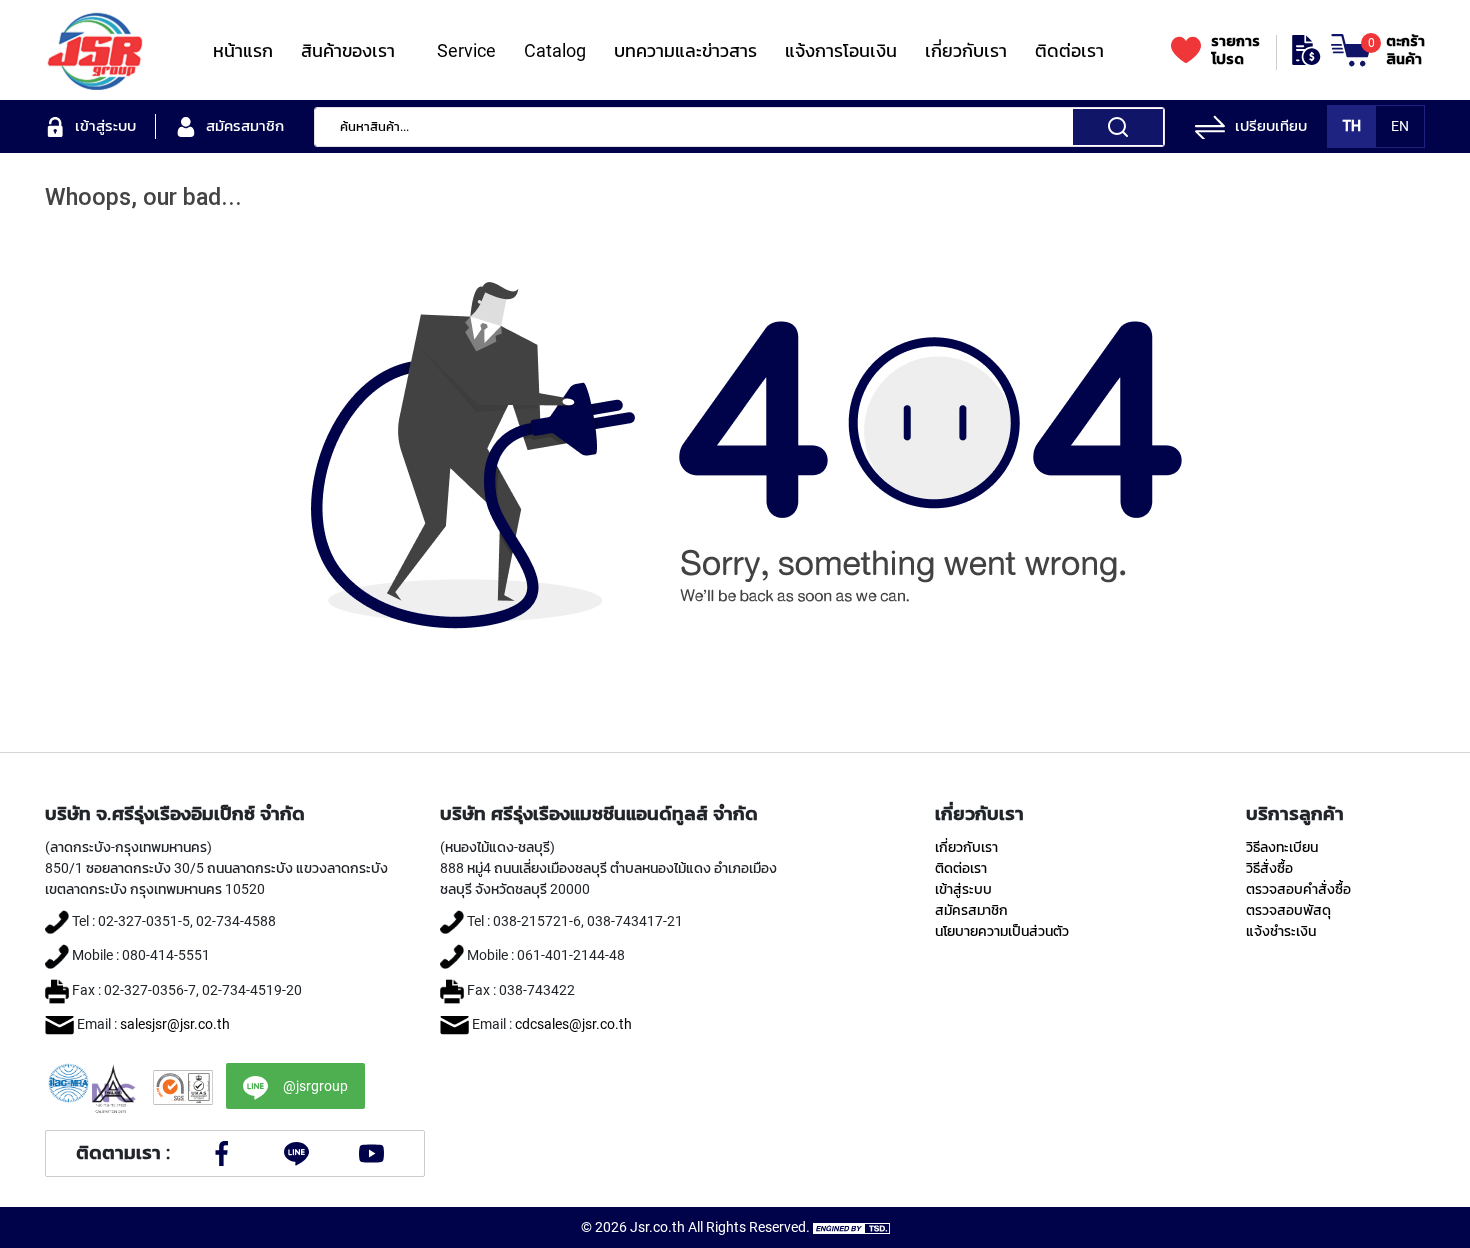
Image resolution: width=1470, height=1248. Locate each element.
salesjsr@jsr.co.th (175, 1024)
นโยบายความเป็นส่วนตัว (1002, 931)
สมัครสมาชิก (971, 910)
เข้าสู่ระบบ (963, 889)
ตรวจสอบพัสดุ (1288, 910)
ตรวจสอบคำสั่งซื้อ (1298, 889)
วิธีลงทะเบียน (1282, 847)
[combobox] (739, 127)
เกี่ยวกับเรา (966, 847)
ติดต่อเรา (961, 868)
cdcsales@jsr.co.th (573, 1024)
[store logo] (95, 50)
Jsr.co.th (657, 1227)
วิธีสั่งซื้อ (1269, 868)
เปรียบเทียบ (1271, 126)
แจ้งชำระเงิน (1281, 931)
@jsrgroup (315, 1086)
